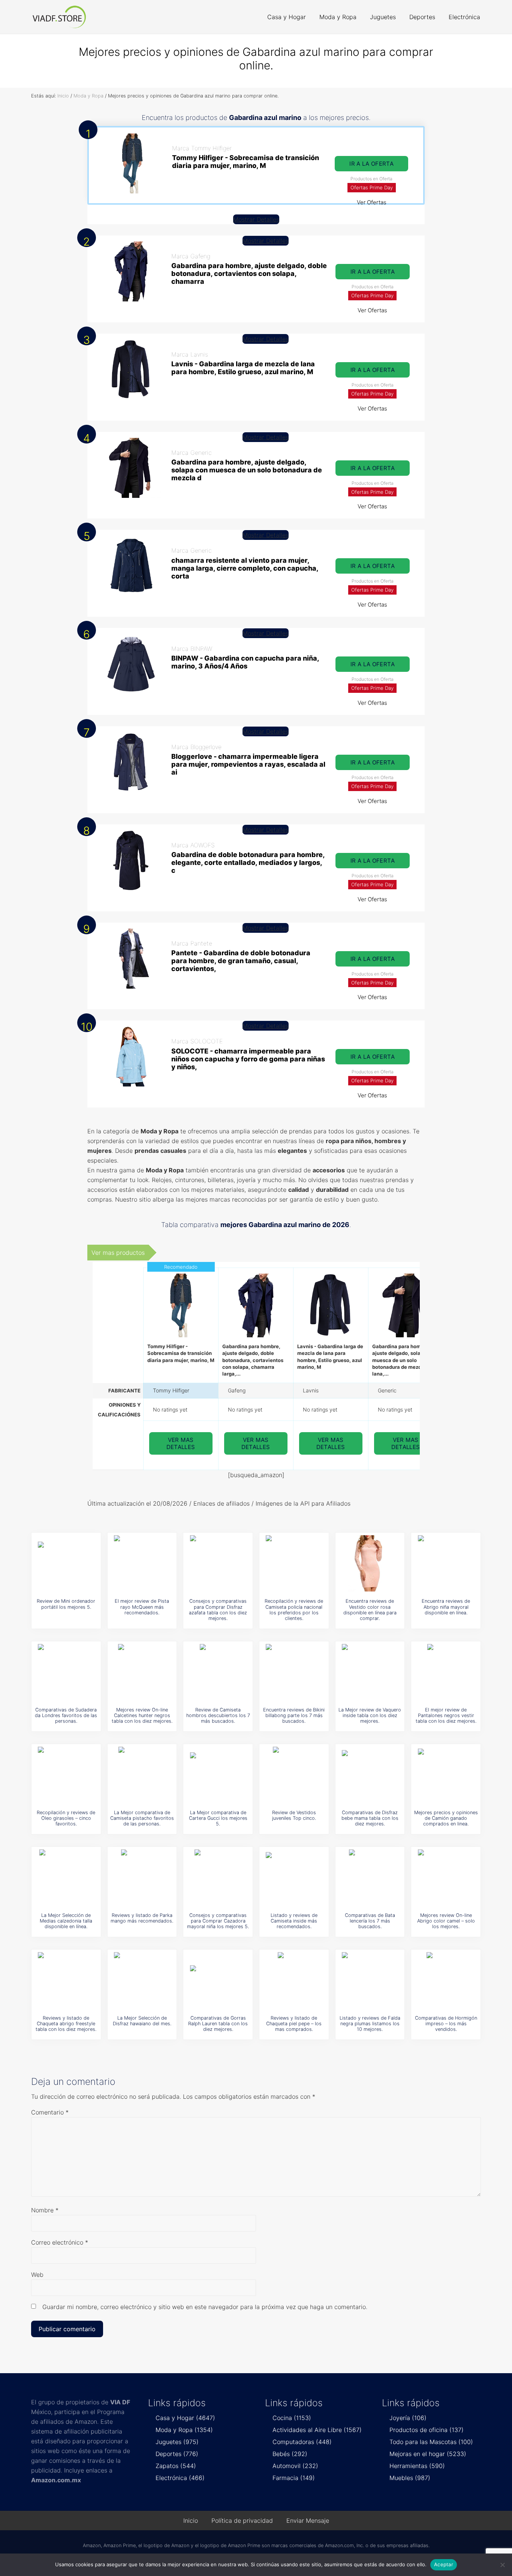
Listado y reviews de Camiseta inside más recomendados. (294, 1921)
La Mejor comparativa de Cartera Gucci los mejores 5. (218, 1818)
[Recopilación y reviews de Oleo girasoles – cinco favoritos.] (66, 1775)
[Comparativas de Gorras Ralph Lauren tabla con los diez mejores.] (218, 1980)
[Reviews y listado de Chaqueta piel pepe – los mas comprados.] (294, 1980)
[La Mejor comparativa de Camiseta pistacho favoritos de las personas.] (142, 1775)
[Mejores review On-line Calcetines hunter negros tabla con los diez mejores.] (142, 1672)
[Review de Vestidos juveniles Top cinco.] (294, 1775)
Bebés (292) (290, 2454)
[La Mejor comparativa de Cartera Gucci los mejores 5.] (218, 1775)
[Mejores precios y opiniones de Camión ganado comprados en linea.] (446, 1775)
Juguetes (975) (177, 2442)
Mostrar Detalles (256, 219)
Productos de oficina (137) (427, 2430)
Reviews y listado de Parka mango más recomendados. (142, 1918)
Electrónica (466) (180, 2478)
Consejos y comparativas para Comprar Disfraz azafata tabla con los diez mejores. (218, 1610)
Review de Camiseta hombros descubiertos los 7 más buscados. (218, 1716)
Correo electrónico (60, 2242)
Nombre (45, 2210)
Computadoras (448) (302, 2442)
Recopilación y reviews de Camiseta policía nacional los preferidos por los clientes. (294, 1610)
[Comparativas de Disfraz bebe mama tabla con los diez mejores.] (370, 1775)
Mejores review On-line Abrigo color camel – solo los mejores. (446, 1921)
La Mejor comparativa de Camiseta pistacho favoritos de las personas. (142, 1818)
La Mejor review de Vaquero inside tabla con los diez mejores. (370, 1716)
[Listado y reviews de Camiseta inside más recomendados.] (294, 1878)
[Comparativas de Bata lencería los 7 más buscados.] (370, 1878)
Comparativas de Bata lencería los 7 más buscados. (370, 1921)
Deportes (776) (177, 2454)
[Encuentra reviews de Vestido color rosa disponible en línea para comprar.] (370, 1563)
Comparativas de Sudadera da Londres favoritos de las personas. (66, 1716)
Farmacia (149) (294, 2478)
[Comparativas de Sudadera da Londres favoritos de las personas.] (66, 1672)
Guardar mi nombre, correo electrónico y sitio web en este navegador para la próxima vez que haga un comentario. (205, 2307)
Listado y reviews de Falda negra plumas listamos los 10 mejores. (370, 2024)
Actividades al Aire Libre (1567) (317, 2430)
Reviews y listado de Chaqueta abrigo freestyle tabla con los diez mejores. (66, 2024)
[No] (503, 2565)
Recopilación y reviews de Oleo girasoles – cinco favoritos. (66, 1818)
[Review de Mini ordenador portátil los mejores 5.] (66, 1563)
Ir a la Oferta (371, 164)
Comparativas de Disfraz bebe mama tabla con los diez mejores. (370, 1818)
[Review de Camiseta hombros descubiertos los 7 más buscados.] (218, 1672)
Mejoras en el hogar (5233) (428, 2454)
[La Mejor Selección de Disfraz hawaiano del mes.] (142, 1980)
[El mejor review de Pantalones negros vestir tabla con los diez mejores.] (446, 1672)
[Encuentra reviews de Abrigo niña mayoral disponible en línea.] (446, 1563)
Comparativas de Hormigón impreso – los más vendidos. (446, 2024)
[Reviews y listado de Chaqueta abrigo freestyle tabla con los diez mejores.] (66, 1980)
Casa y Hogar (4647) (185, 2418)
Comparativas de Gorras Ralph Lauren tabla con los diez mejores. (218, 2024)
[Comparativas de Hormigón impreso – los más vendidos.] (446, 1980)
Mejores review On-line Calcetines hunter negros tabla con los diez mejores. (142, 1716)
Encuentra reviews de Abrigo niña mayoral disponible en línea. (446, 1607)
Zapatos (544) (176, 2466)
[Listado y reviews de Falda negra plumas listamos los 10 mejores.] (370, 1980)
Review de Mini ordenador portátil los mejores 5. (66, 1604)
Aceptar (444, 2564)
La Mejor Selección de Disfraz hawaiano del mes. (142, 2021)
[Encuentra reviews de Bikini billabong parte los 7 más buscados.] (294, 1672)
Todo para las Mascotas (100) (431, 2442)
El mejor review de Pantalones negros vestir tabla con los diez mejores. (446, 1716)
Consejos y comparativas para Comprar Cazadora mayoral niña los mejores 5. (218, 1921)
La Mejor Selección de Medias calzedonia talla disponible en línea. (66, 1921)
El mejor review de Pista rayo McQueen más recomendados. (142, 1607)
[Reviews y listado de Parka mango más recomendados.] (142, 1878)
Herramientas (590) (417, 2466)
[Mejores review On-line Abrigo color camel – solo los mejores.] (446, 1878)
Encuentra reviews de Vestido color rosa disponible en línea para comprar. (370, 1610)
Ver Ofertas (372, 202)
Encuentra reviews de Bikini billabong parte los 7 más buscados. (294, 1716)
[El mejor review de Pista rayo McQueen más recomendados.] (142, 1563)
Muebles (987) (410, 2478)
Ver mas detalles (181, 1443)
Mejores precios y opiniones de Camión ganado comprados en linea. (446, 1818)
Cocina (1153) (292, 2418)
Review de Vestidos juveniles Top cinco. (294, 1815)
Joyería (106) (408, 2418)
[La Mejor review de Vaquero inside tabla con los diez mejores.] (370, 1672)
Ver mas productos (118, 1253)
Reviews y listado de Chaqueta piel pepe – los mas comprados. (294, 2024)
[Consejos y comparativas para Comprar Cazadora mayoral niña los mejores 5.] (218, 1878)
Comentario (50, 2112)
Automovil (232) (295, 2466)
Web (37, 2275)
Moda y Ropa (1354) (184, 2430)
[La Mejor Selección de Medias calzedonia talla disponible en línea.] (66, 1878)
